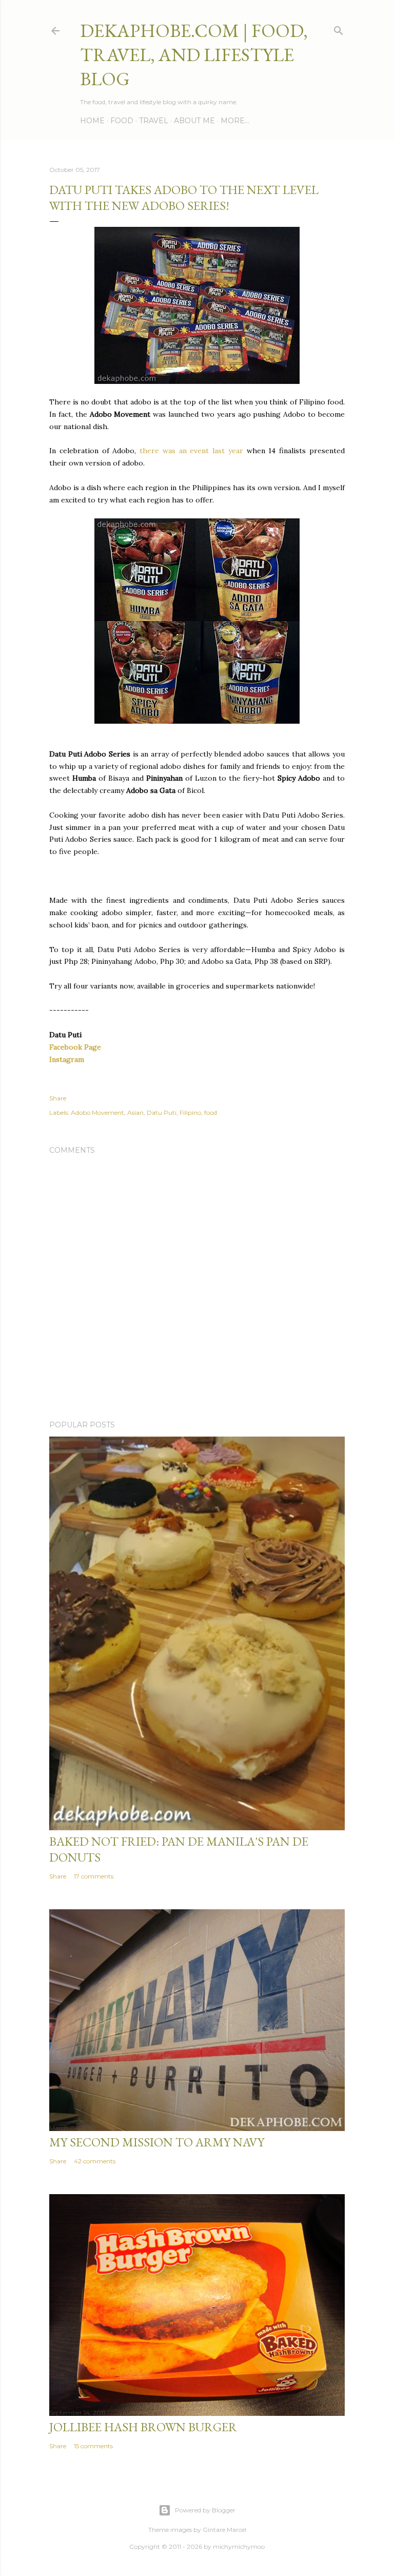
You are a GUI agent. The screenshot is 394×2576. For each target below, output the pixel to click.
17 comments (94, 1876)
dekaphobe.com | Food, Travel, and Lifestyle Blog (194, 55)
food (211, 1112)
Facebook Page (75, 1047)
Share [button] (58, 1098)
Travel (154, 121)
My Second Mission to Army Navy (157, 2142)
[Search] (339, 28)
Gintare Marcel (224, 2530)
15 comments (93, 2446)
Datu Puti (162, 1112)
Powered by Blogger (205, 2510)
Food (122, 121)
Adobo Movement (97, 1112)
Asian (135, 1112)
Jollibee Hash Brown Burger (143, 2427)
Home (92, 121)
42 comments (95, 2161)
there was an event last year (191, 451)
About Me (194, 121)
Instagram (67, 1059)
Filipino (190, 1112)
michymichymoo (239, 2546)
